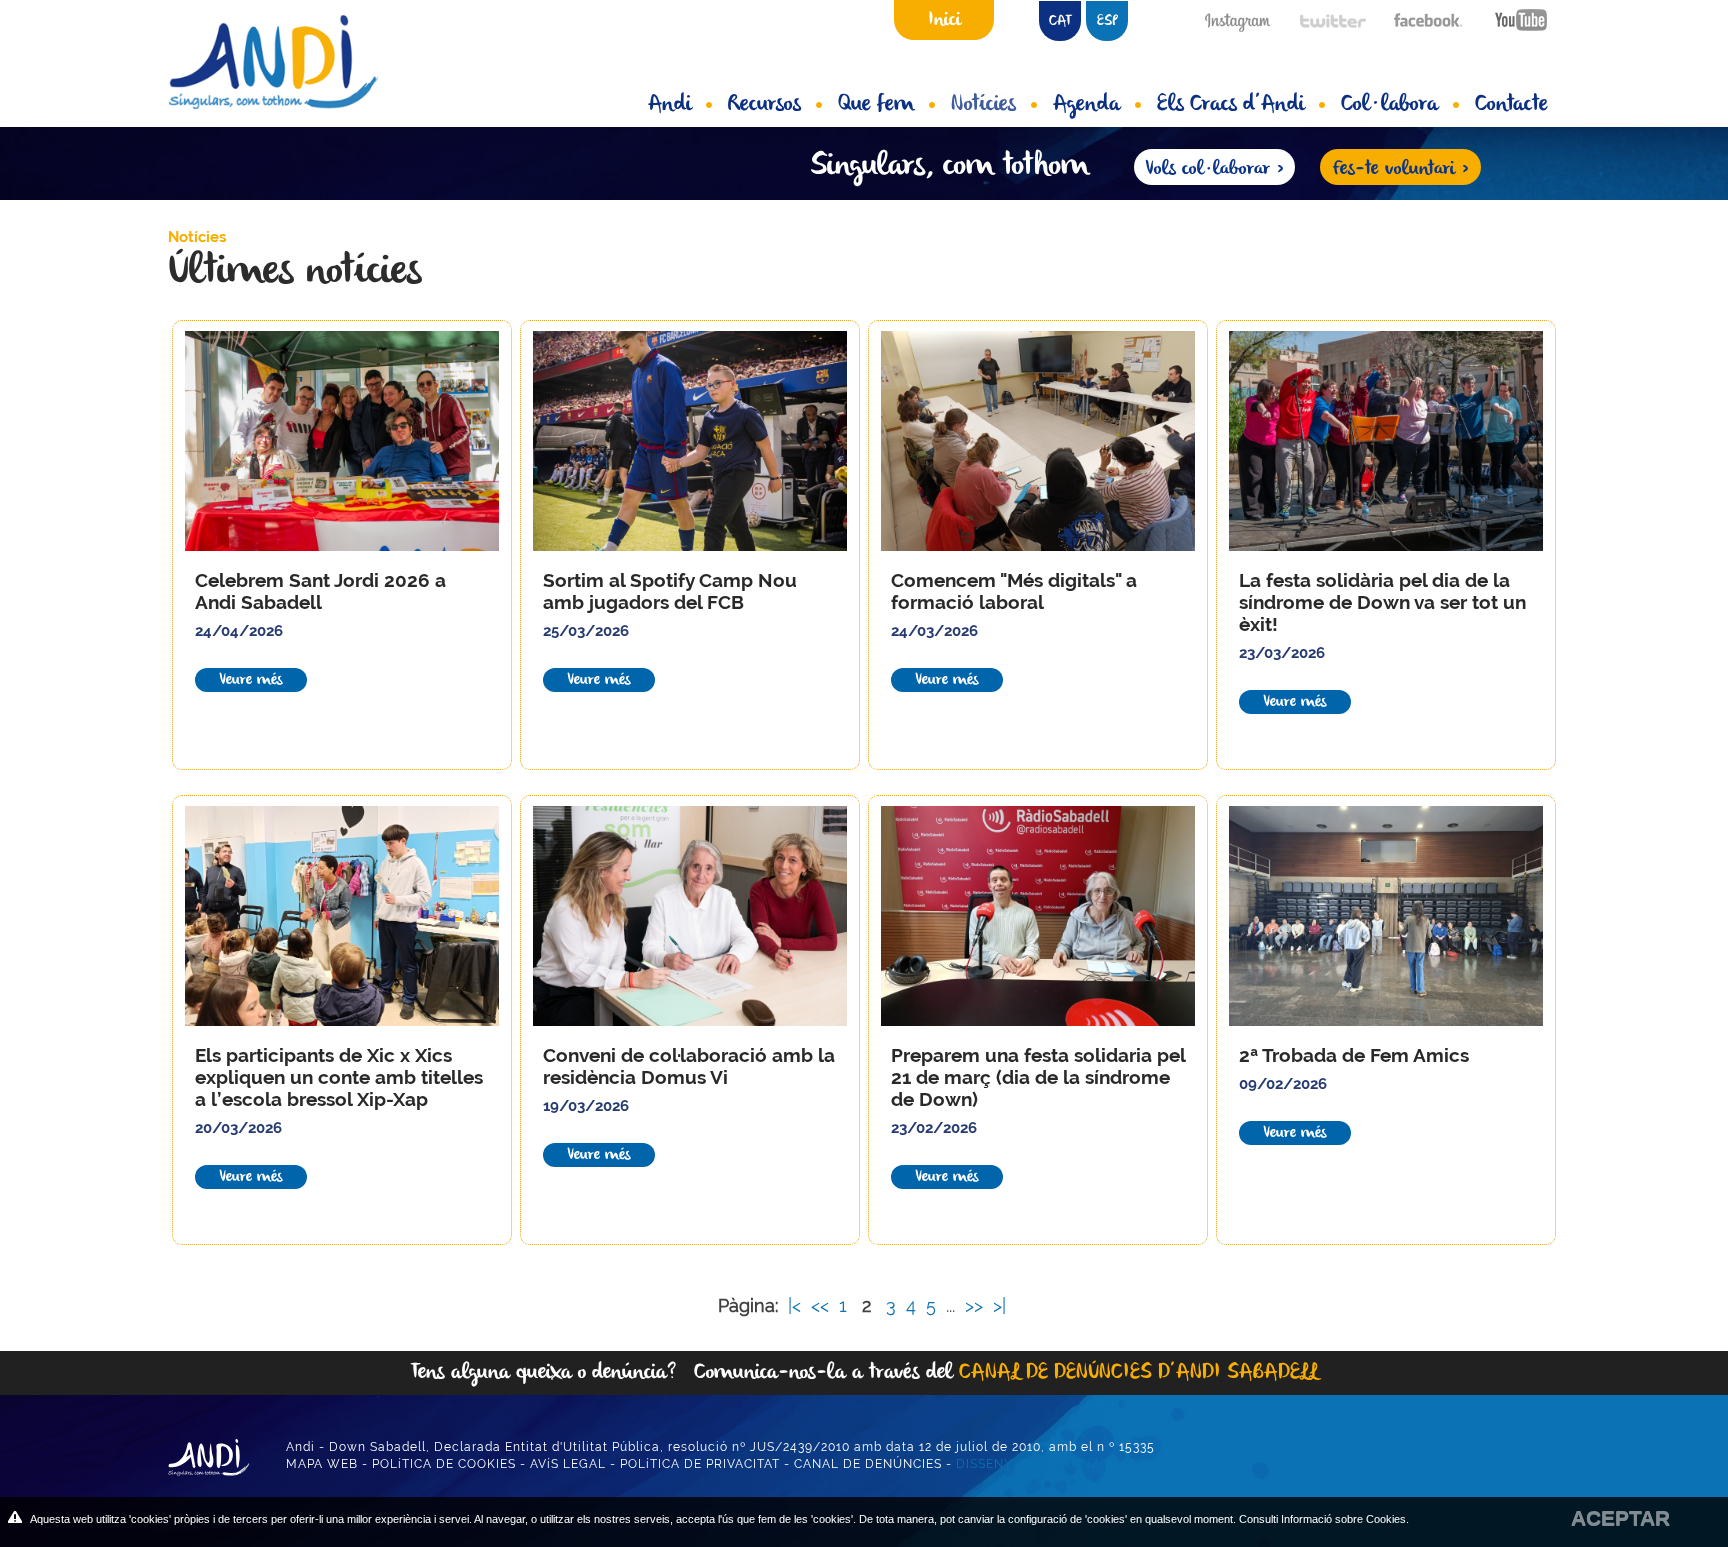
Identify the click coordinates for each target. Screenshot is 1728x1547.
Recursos (764, 105)
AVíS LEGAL (568, 1464)
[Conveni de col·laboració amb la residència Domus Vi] (690, 916)
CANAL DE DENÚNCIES (868, 1464)
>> (976, 1305)
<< (822, 1305)
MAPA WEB (322, 1464)
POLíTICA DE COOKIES (444, 1464)
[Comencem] (1038, 441)
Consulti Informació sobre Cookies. (1324, 1519)
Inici (944, 20)
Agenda (1086, 105)
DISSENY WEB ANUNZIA (1034, 1464)
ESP (1107, 21)
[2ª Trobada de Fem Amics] (1386, 916)
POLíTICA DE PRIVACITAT (700, 1464)
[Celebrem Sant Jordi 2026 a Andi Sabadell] (342, 441)
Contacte (1511, 105)
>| (1002, 1305)
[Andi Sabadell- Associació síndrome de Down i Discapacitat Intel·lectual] (289, 61)
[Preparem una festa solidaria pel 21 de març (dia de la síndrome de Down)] (1038, 916)
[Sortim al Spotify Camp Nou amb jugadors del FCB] (690, 441)
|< (797, 1305)
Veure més (251, 680)
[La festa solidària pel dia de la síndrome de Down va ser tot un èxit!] (1386, 441)
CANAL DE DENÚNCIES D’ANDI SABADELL (1138, 1372)
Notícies (983, 105)
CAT (1060, 21)
